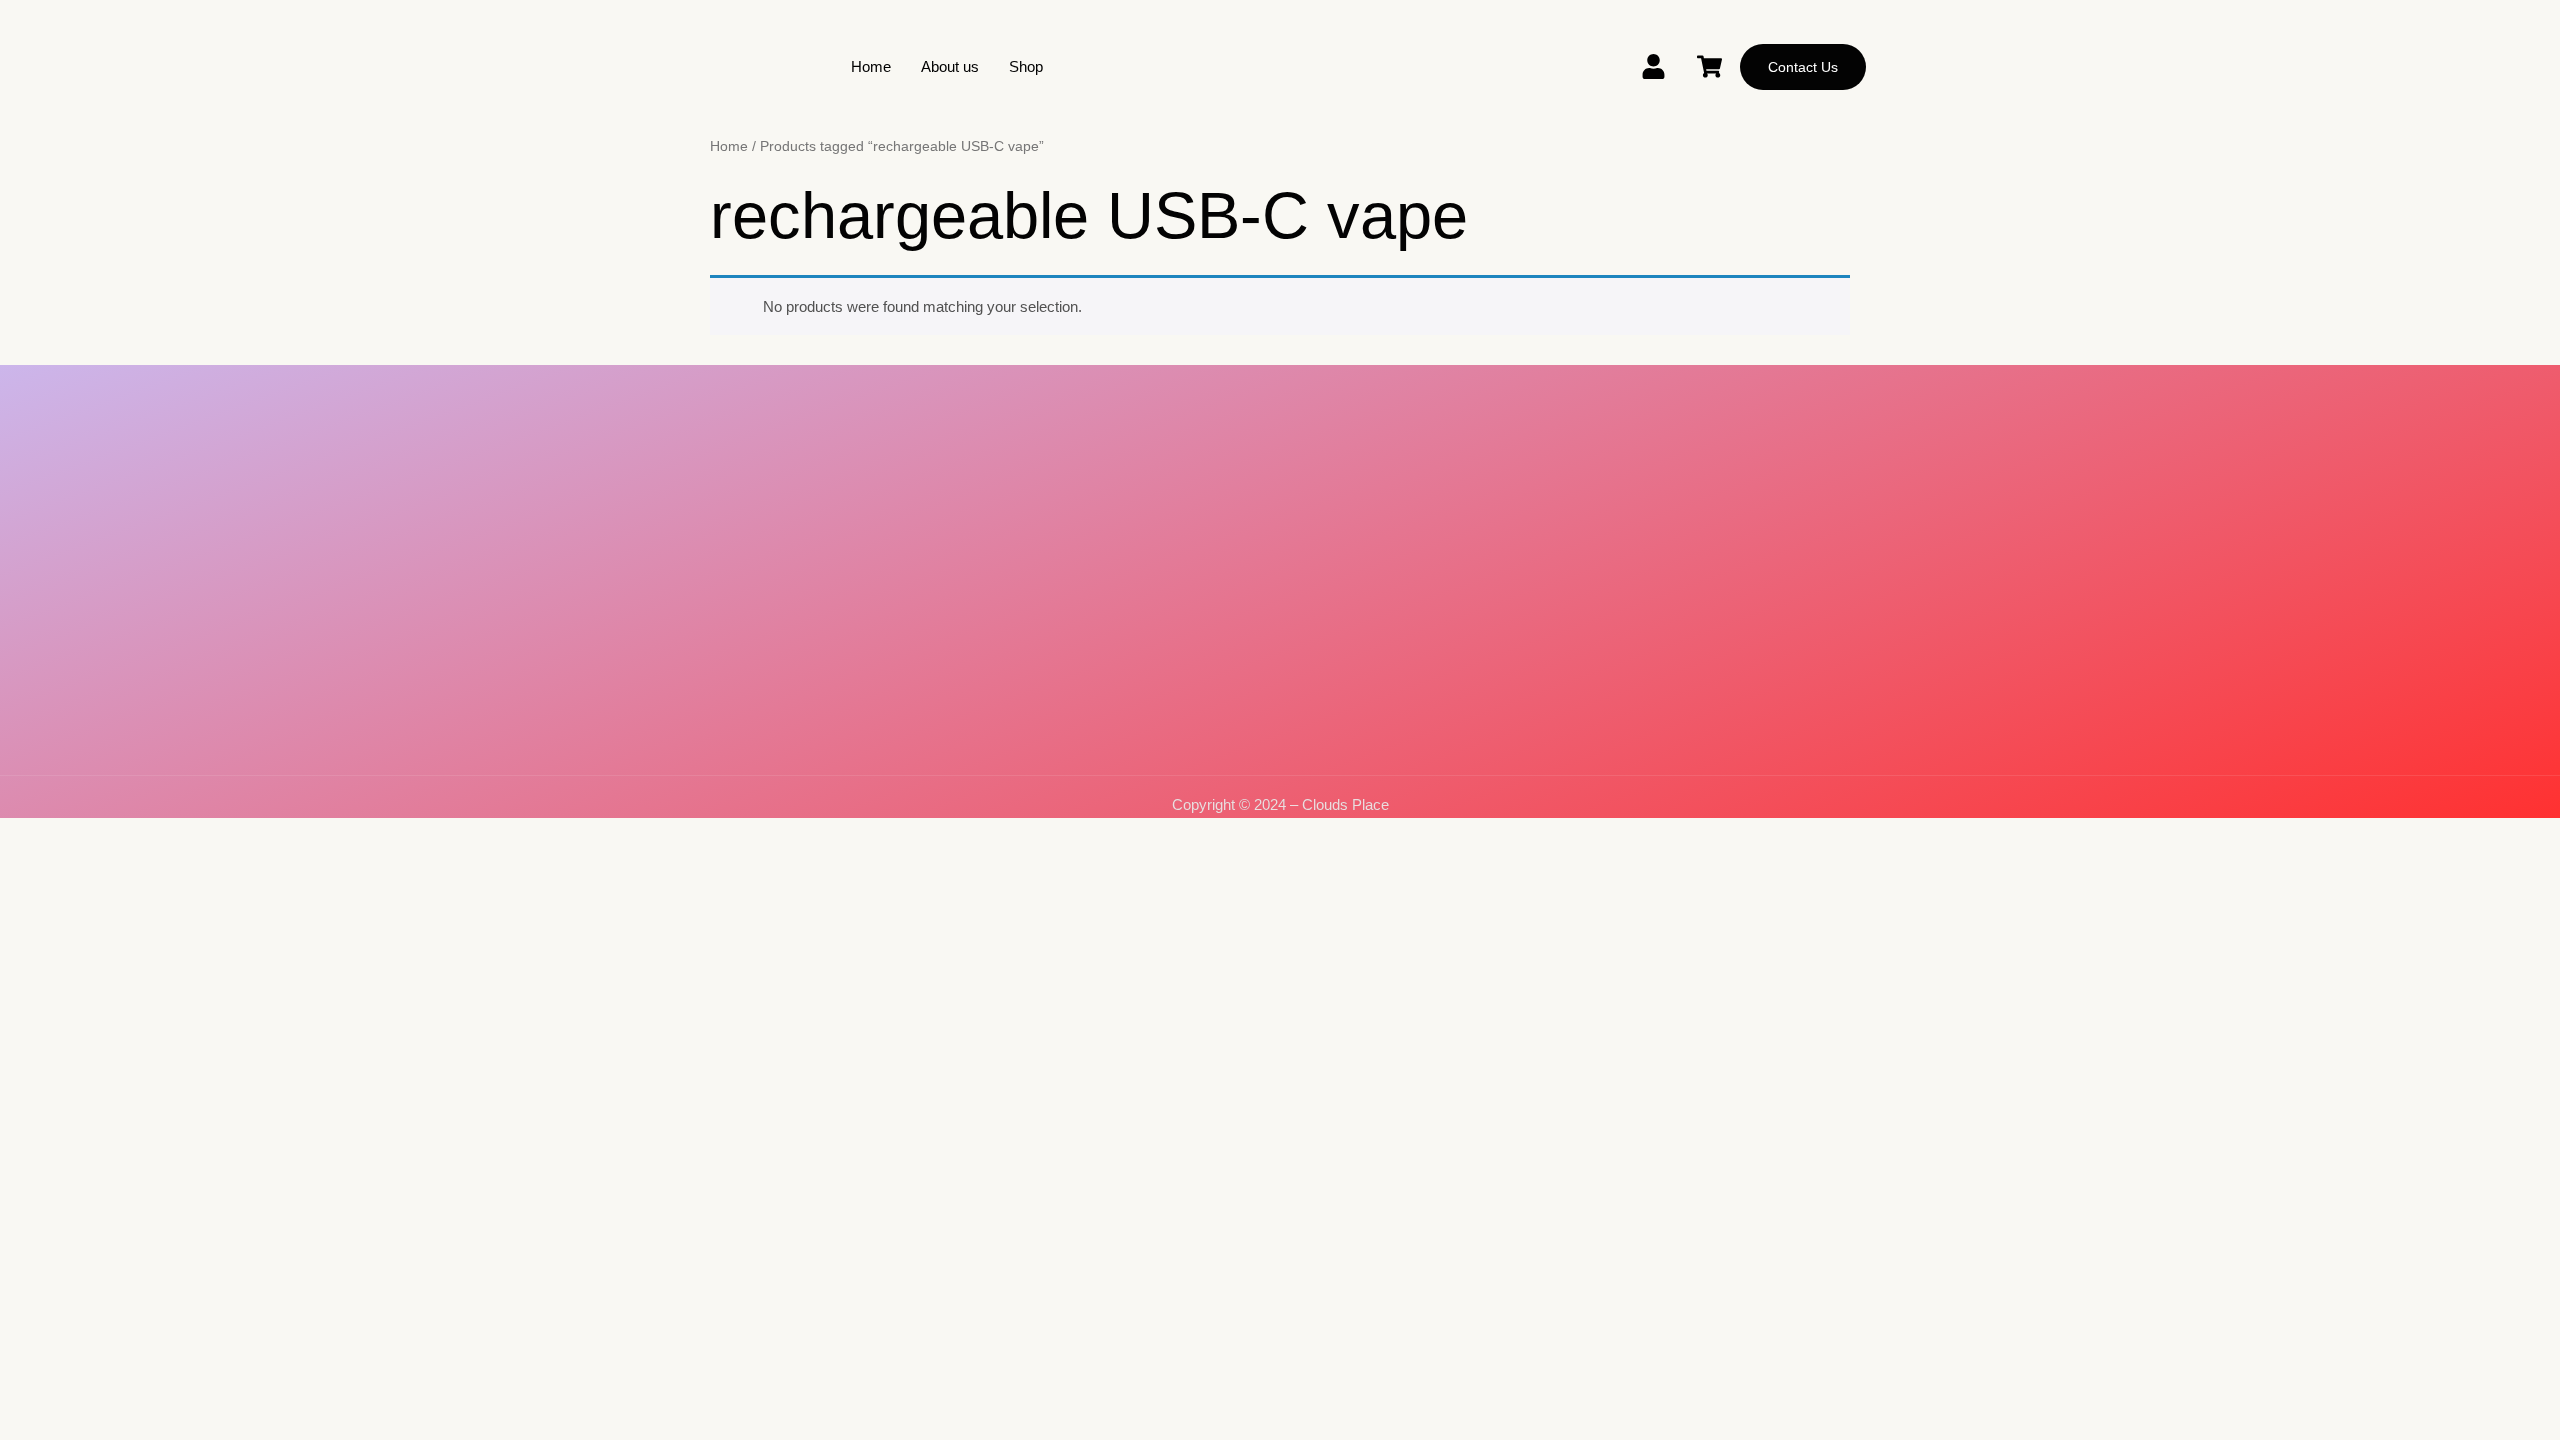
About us (950, 66)
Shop (1026, 66)
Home (871, 66)
